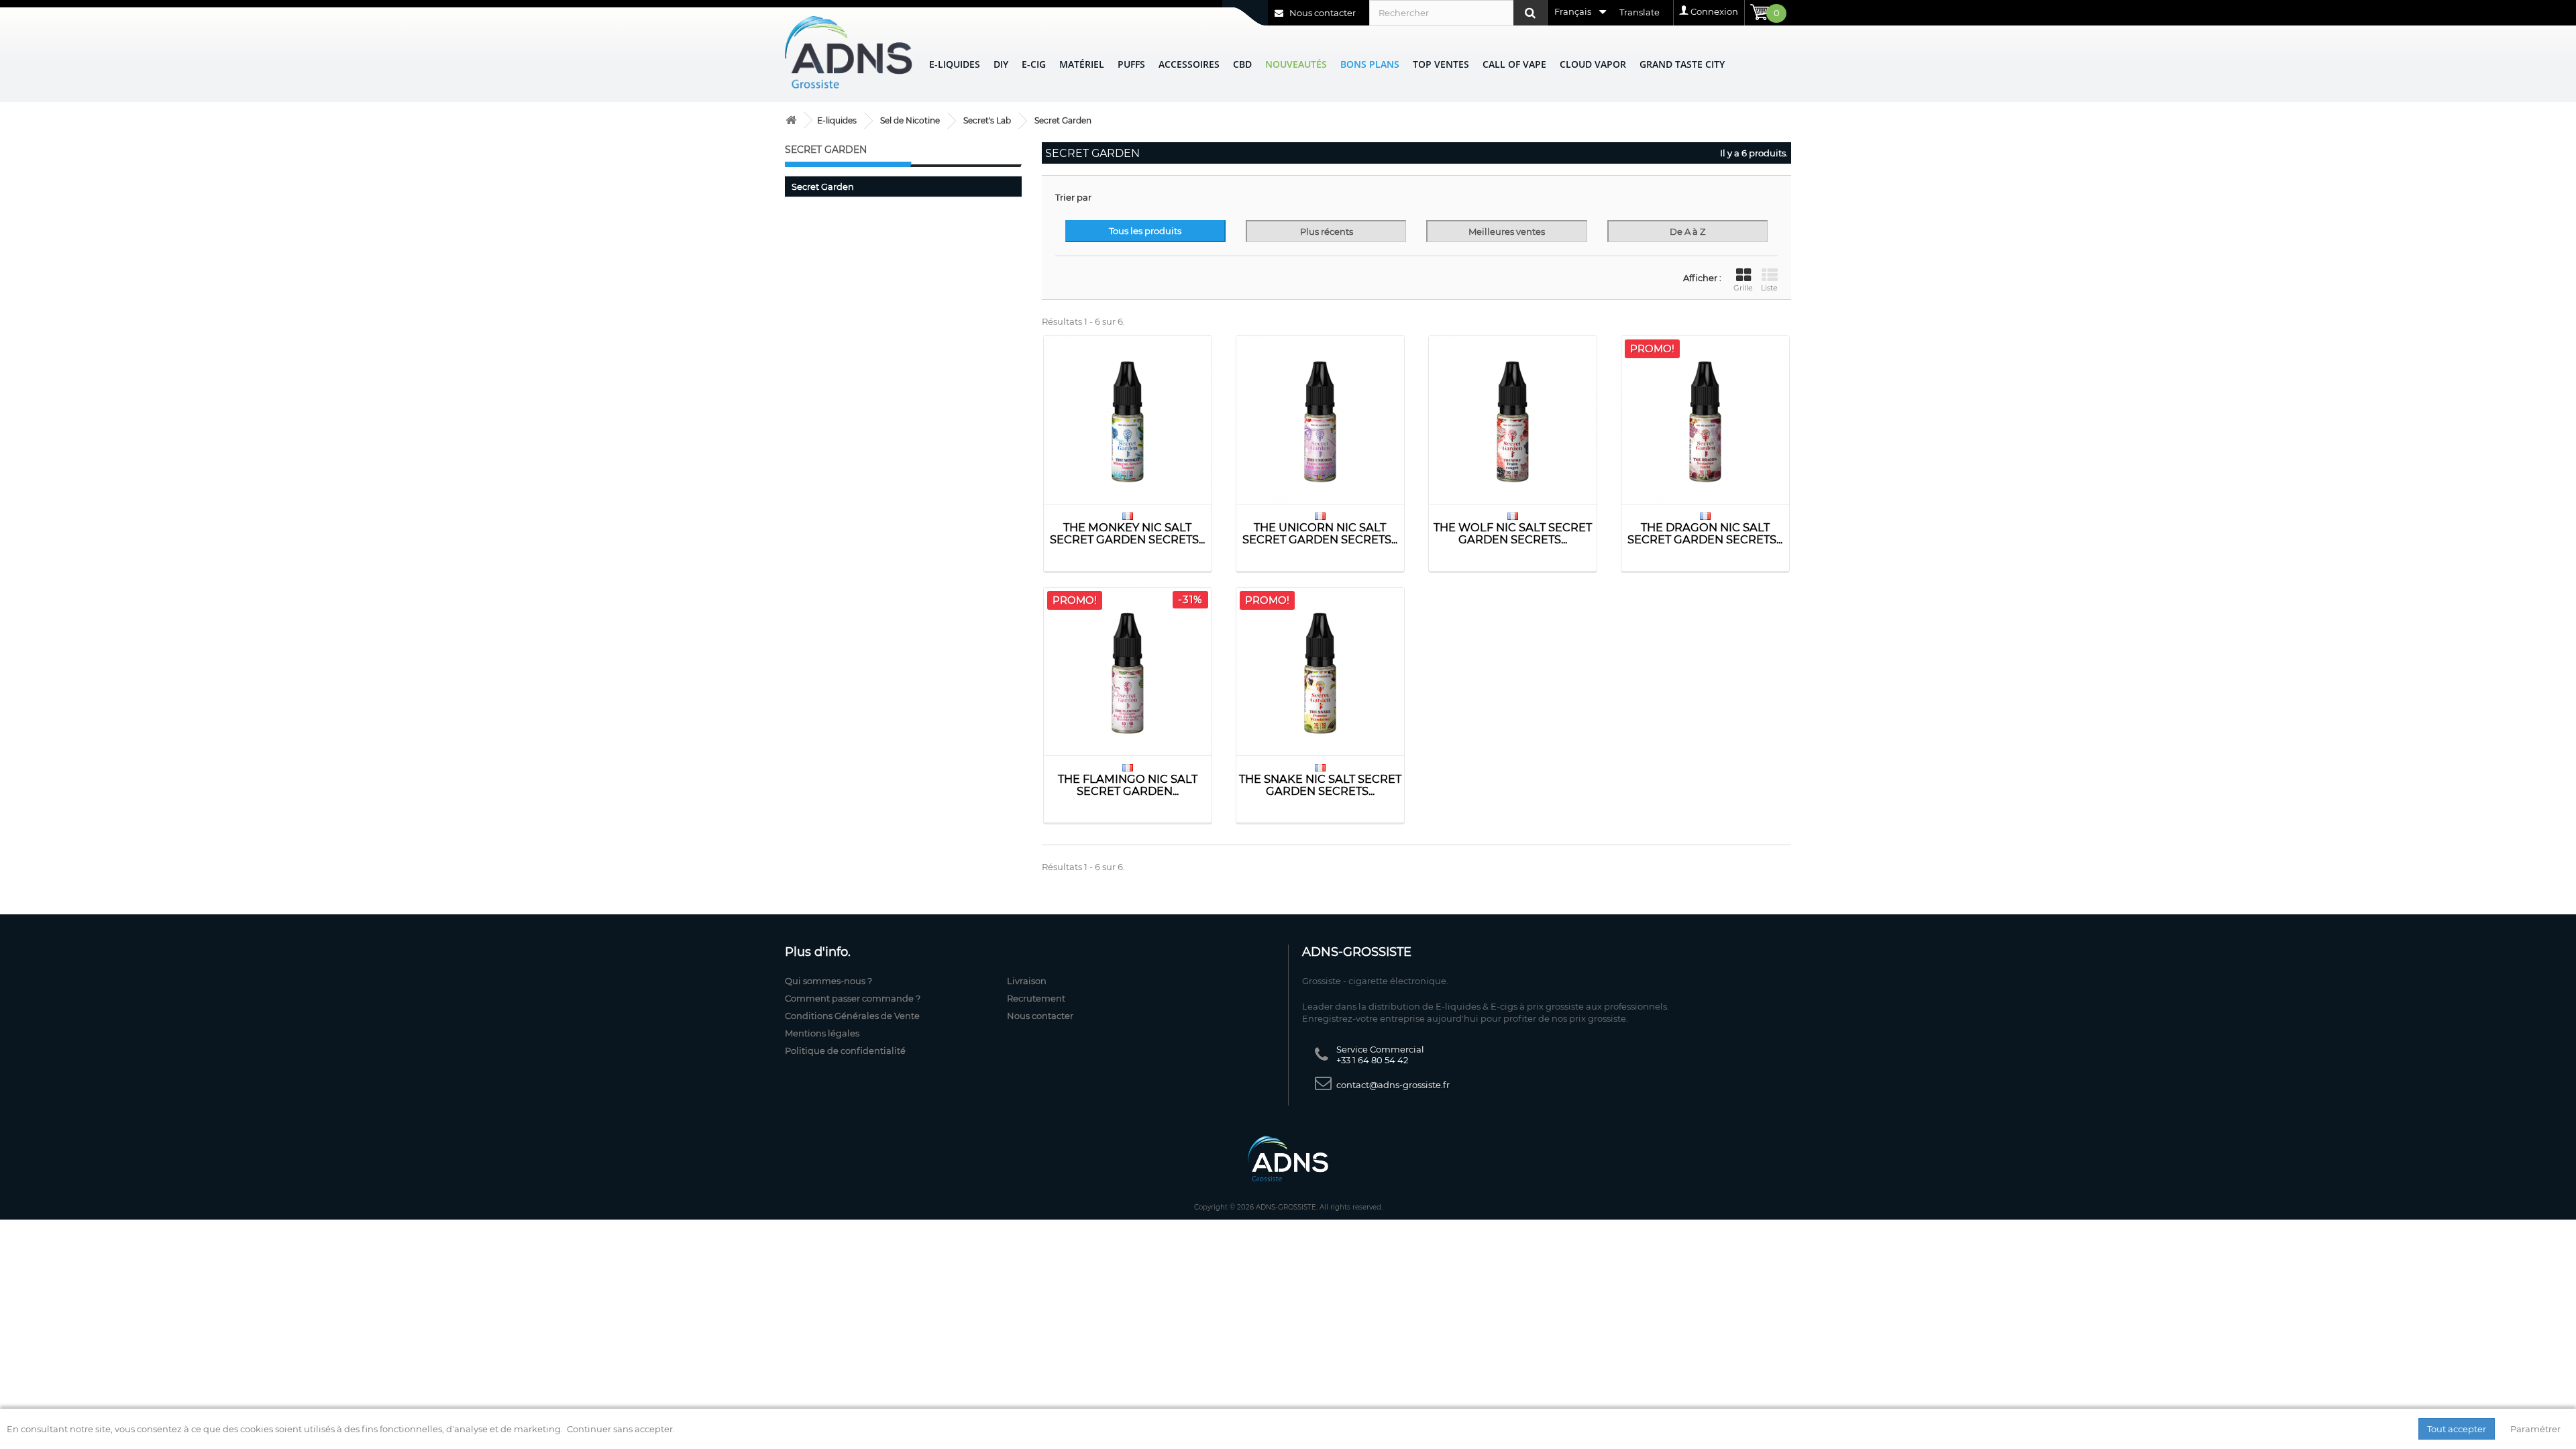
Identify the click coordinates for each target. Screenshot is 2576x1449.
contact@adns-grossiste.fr (1393, 1085)
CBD (1242, 64)
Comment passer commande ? (853, 998)
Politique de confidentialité (845, 1051)
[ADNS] (849, 52)
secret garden (823, 186)
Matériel (1082, 64)
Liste (1769, 288)
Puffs (1131, 64)
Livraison (1027, 981)
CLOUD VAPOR (1593, 64)
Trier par (1073, 197)
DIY (1001, 64)
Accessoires (1189, 64)
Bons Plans (1370, 64)
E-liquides (955, 64)
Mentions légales (822, 1033)
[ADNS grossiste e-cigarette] (791, 120)
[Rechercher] (1530, 13)
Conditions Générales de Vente (852, 1016)
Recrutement (1036, 998)
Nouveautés (1296, 64)
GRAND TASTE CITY (1682, 64)
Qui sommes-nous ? (828, 981)
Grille (1743, 288)
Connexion (1714, 11)
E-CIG (1034, 64)
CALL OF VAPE (1514, 64)
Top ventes (1441, 64)
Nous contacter (1322, 13)
